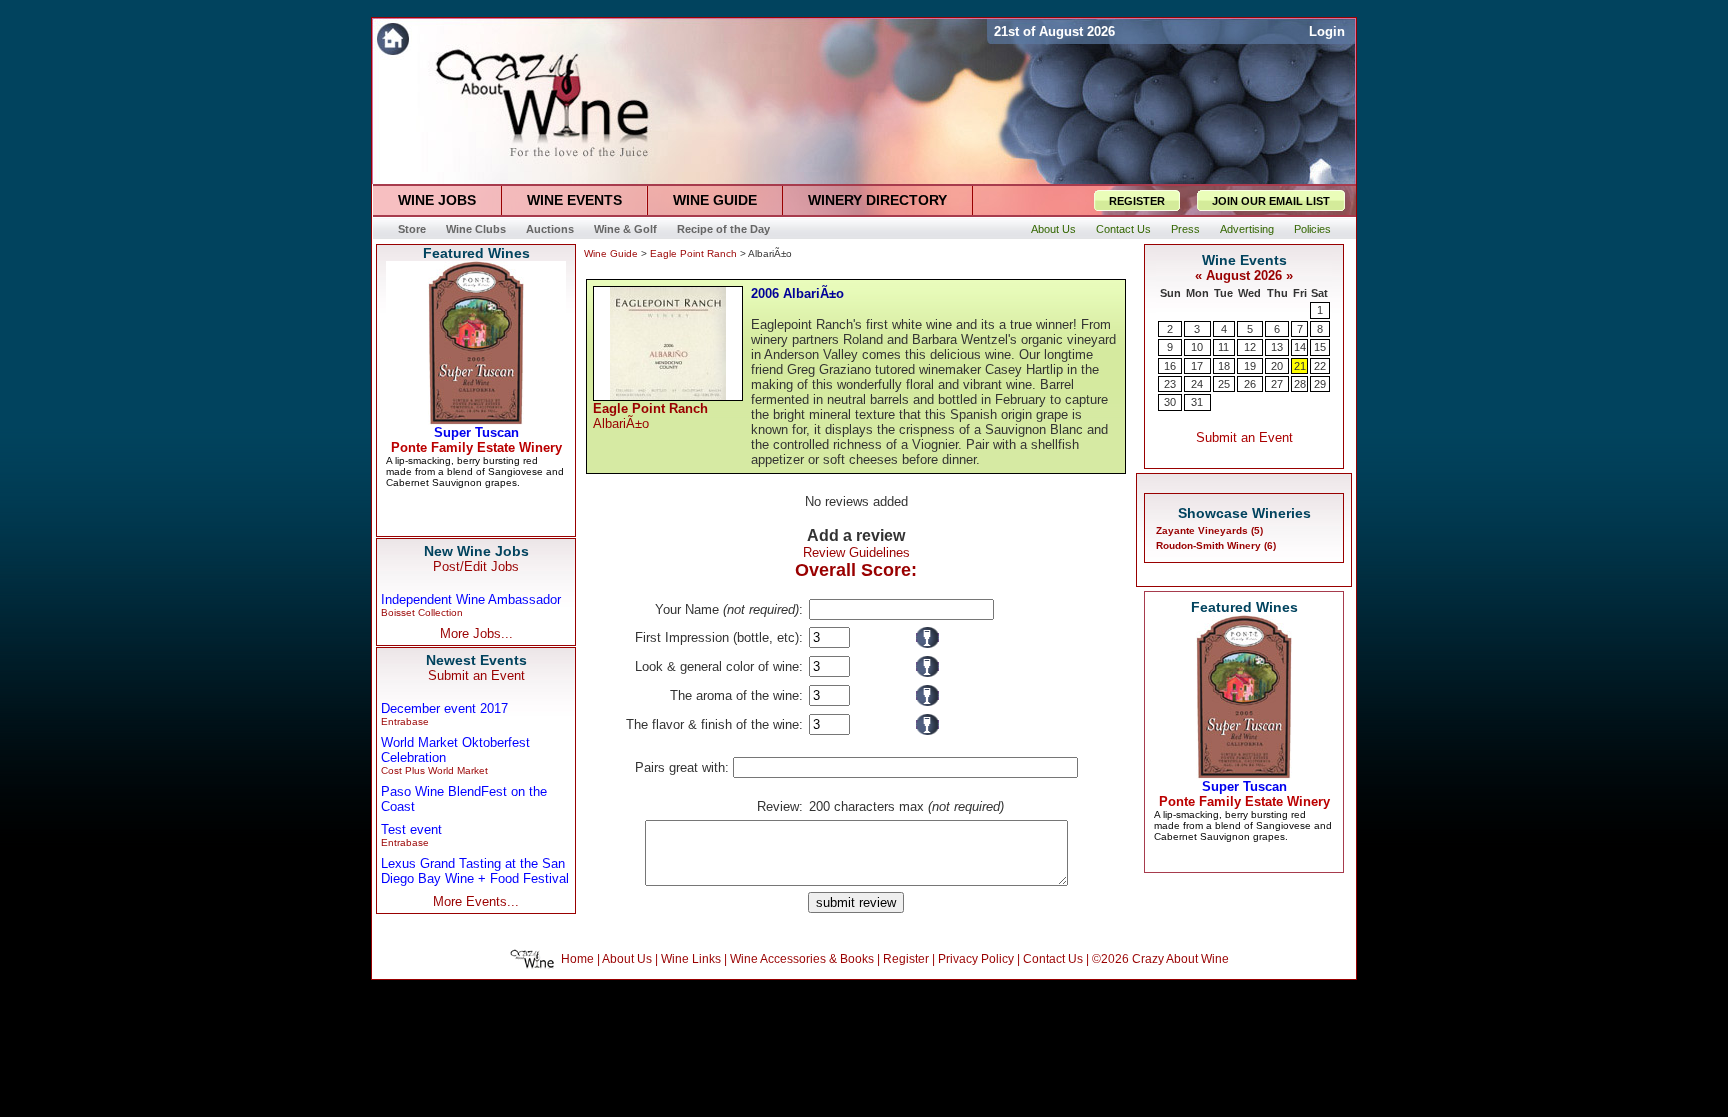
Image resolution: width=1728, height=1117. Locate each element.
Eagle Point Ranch (693, 253)
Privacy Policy (976, 959)
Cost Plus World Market (434, 770)
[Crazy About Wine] (679, 38)
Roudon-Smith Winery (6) (1216, 545)
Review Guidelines (856, 552)
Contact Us (1053, 959)
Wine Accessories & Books (802, 959)
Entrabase (405, 721)
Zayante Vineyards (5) (1209, 530)
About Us (627, 959)
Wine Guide (611, 253)
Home (577, 959)
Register (906, 959)
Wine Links (691, 959)
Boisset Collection (422, 612)
